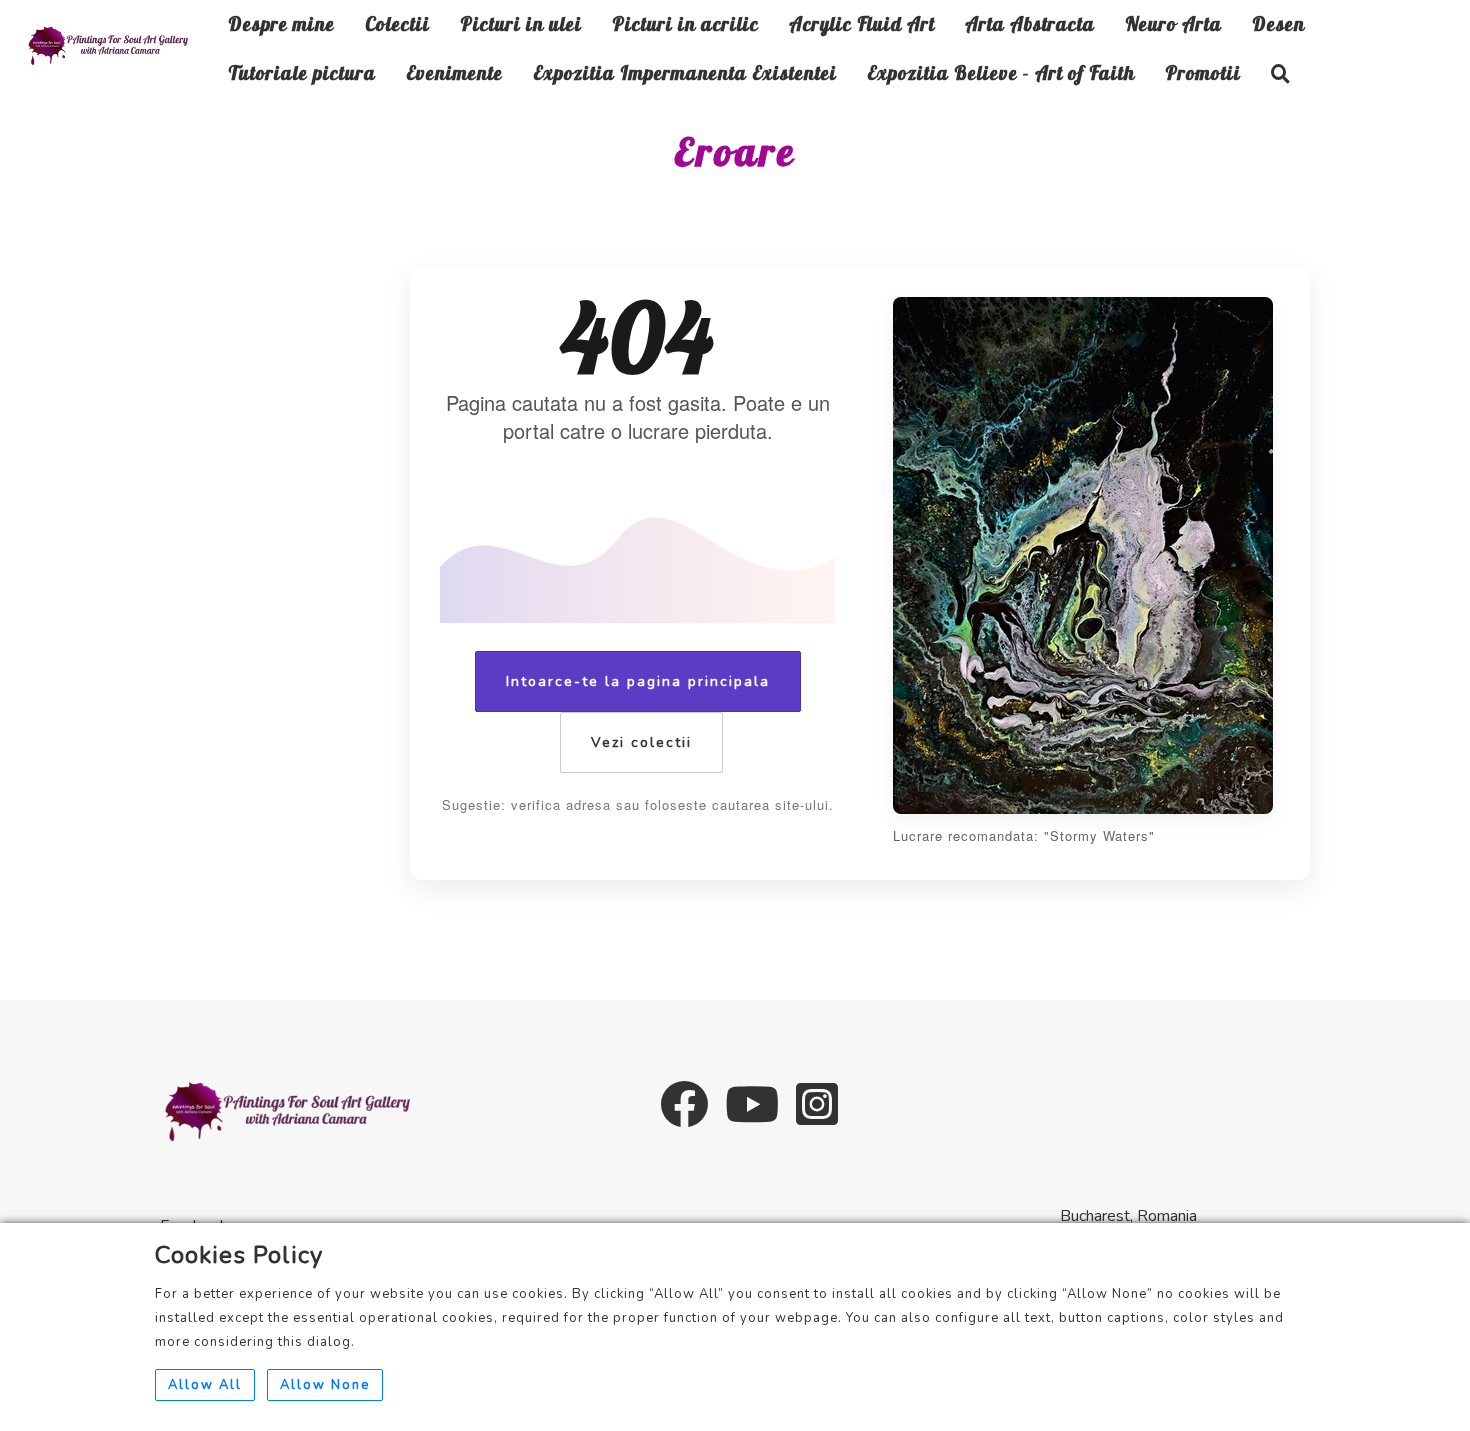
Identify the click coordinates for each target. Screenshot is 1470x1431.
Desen (1278, 24)
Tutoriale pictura (302, 73)
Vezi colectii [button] (641, 742)
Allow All (205, 1385)
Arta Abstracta (1030, 24)
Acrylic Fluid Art (862, 24)
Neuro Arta (1173, 24)
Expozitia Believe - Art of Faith (1001, 73)
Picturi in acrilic (685, 24)
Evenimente (454, 73)
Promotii (1203, 73)
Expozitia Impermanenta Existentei (685, 73)
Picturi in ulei (521, 24)
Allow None (325, 1385)
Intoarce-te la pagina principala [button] (638, 681)
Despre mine (281, 24)
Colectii (397, 24)
